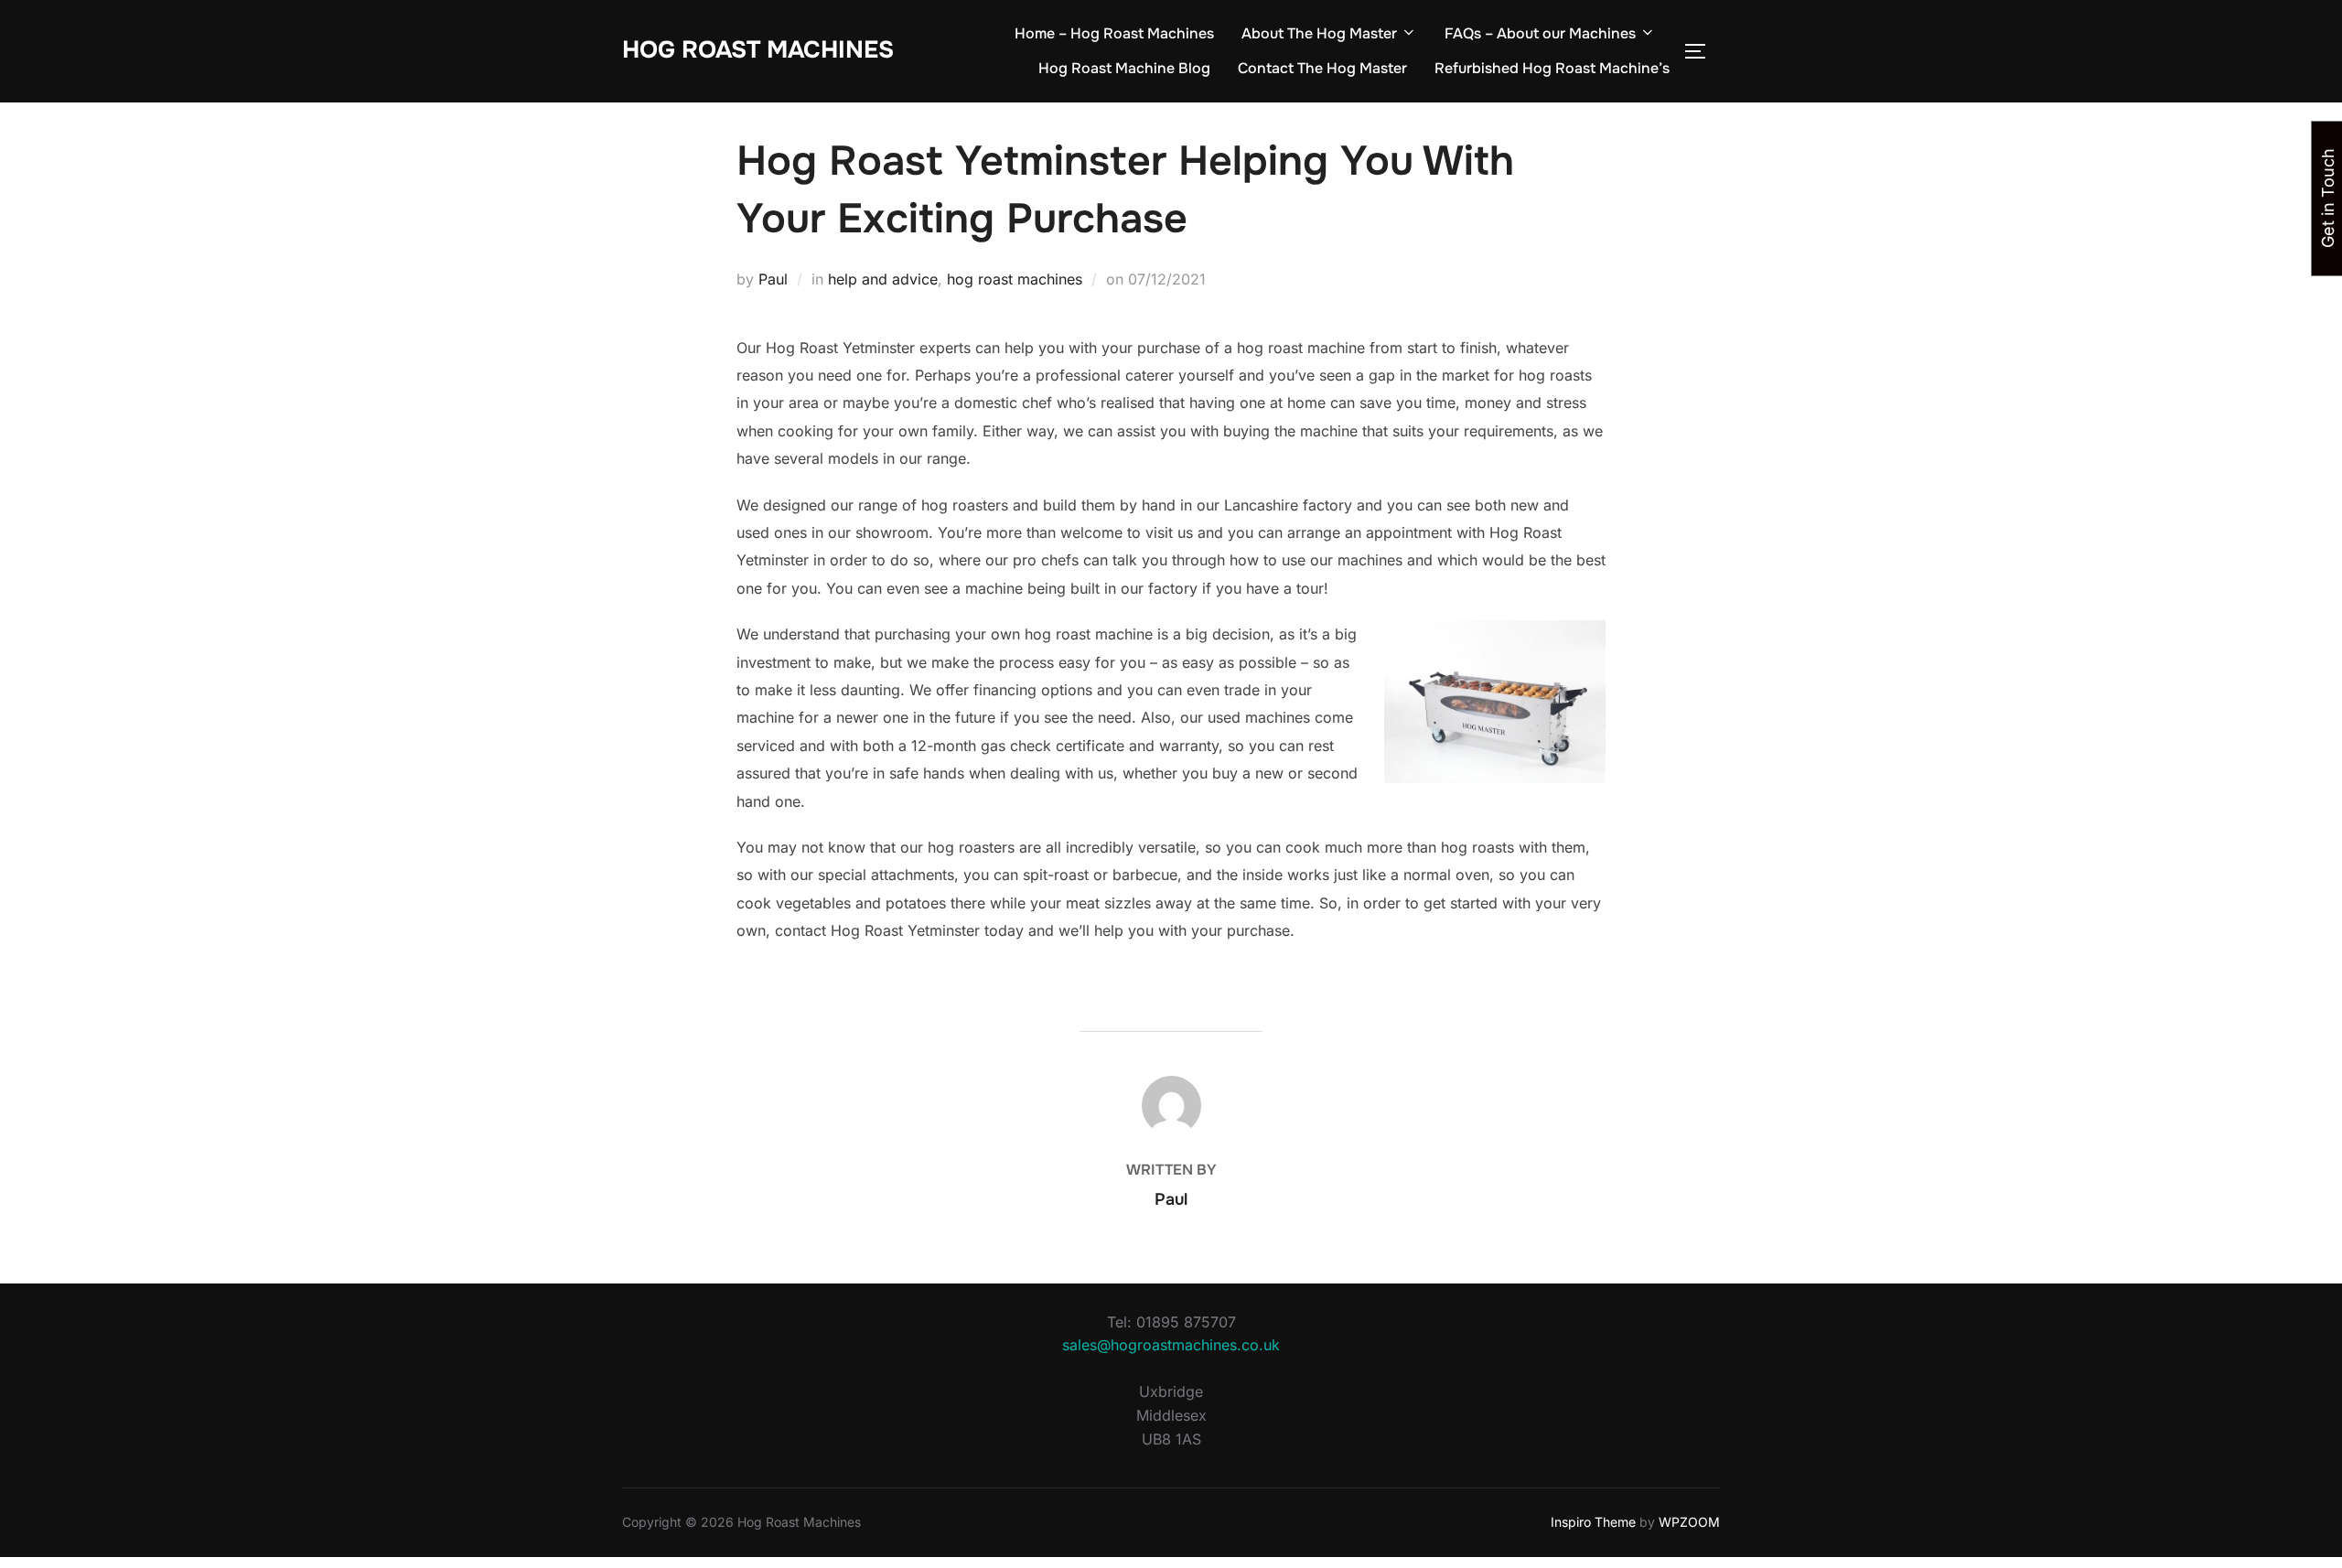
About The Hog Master (1319, 33)
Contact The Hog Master (1322, 68)
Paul (773, 279)
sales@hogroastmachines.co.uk (1171, 1345)
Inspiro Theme (1593, 1522)
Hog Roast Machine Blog (1124, 68)
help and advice (883, 279)
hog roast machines (1015, 279)
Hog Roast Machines (758, 50)
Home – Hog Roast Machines (1114, 33)
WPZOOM (1689, 1522)
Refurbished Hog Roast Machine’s (1552, 68)
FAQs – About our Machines (1540, 33)
